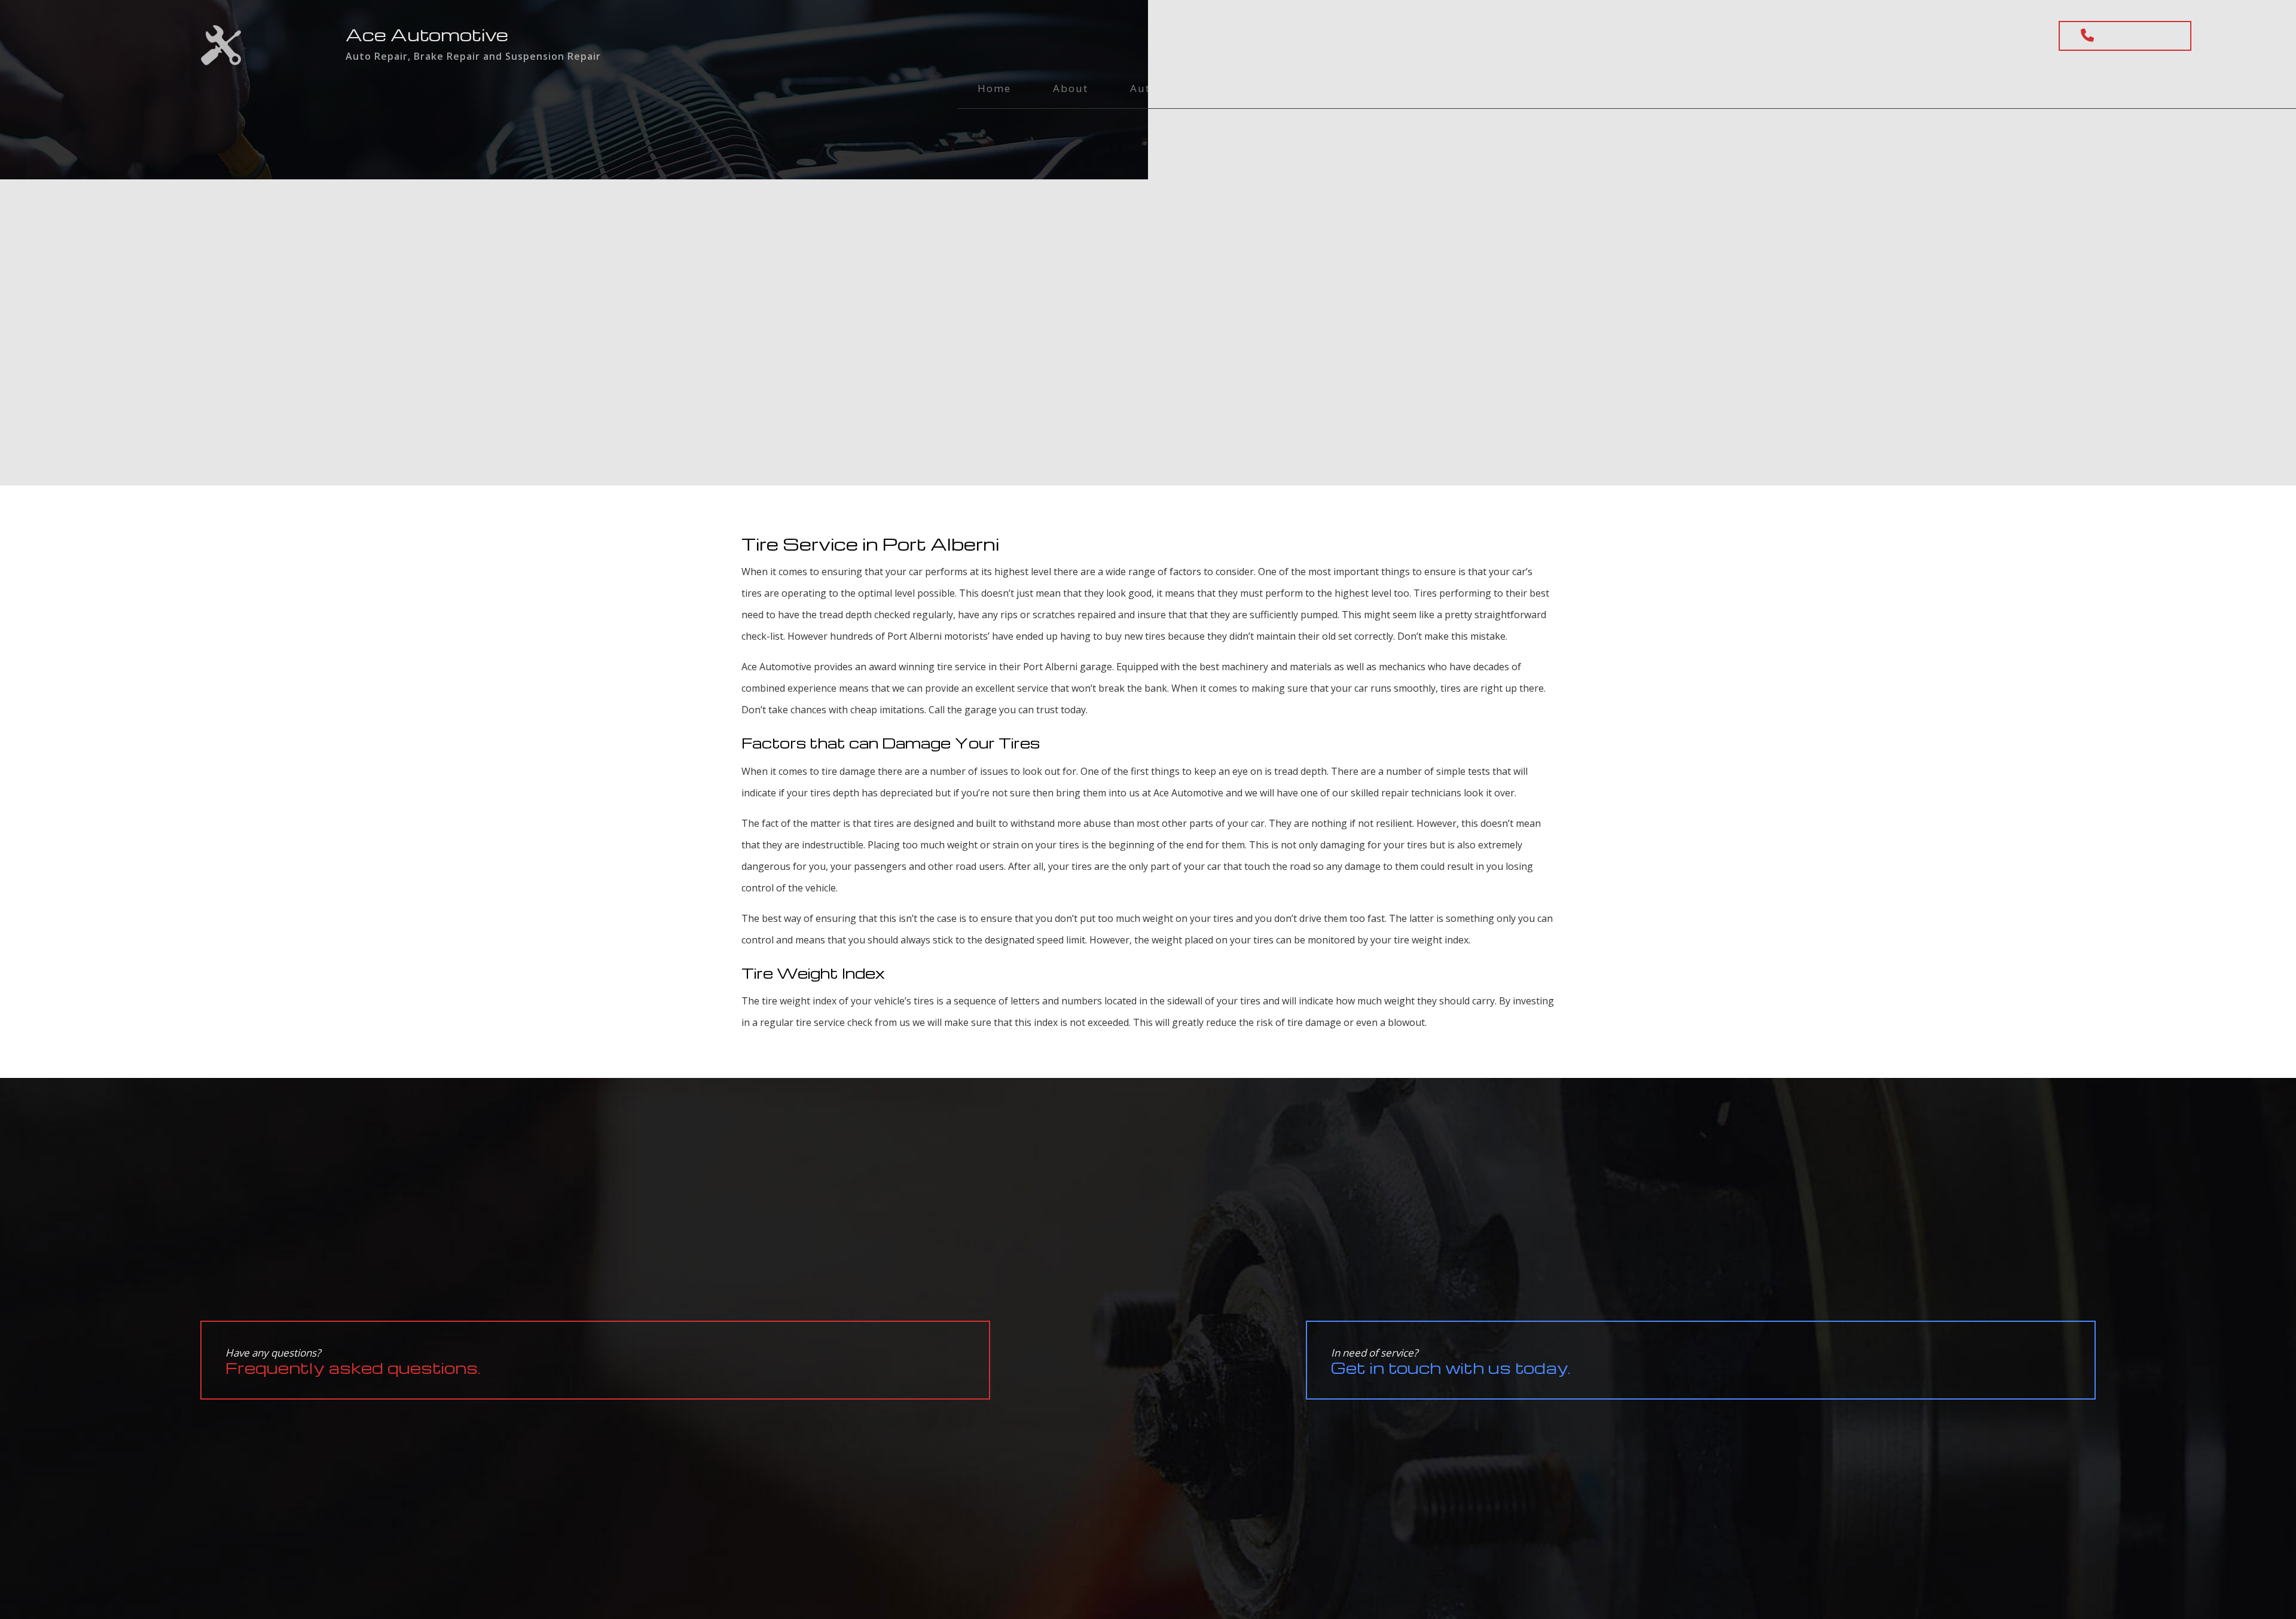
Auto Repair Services (1190, 88)
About (1071, 88)
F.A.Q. (1309, 88)
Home (994, 88)
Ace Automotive (427, 34)
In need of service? (1451, 1362)
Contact (1390, 88)
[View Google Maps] (1509, 35)
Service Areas (1493, 88)
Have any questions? (353, 1362)
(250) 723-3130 (2135, 36)
